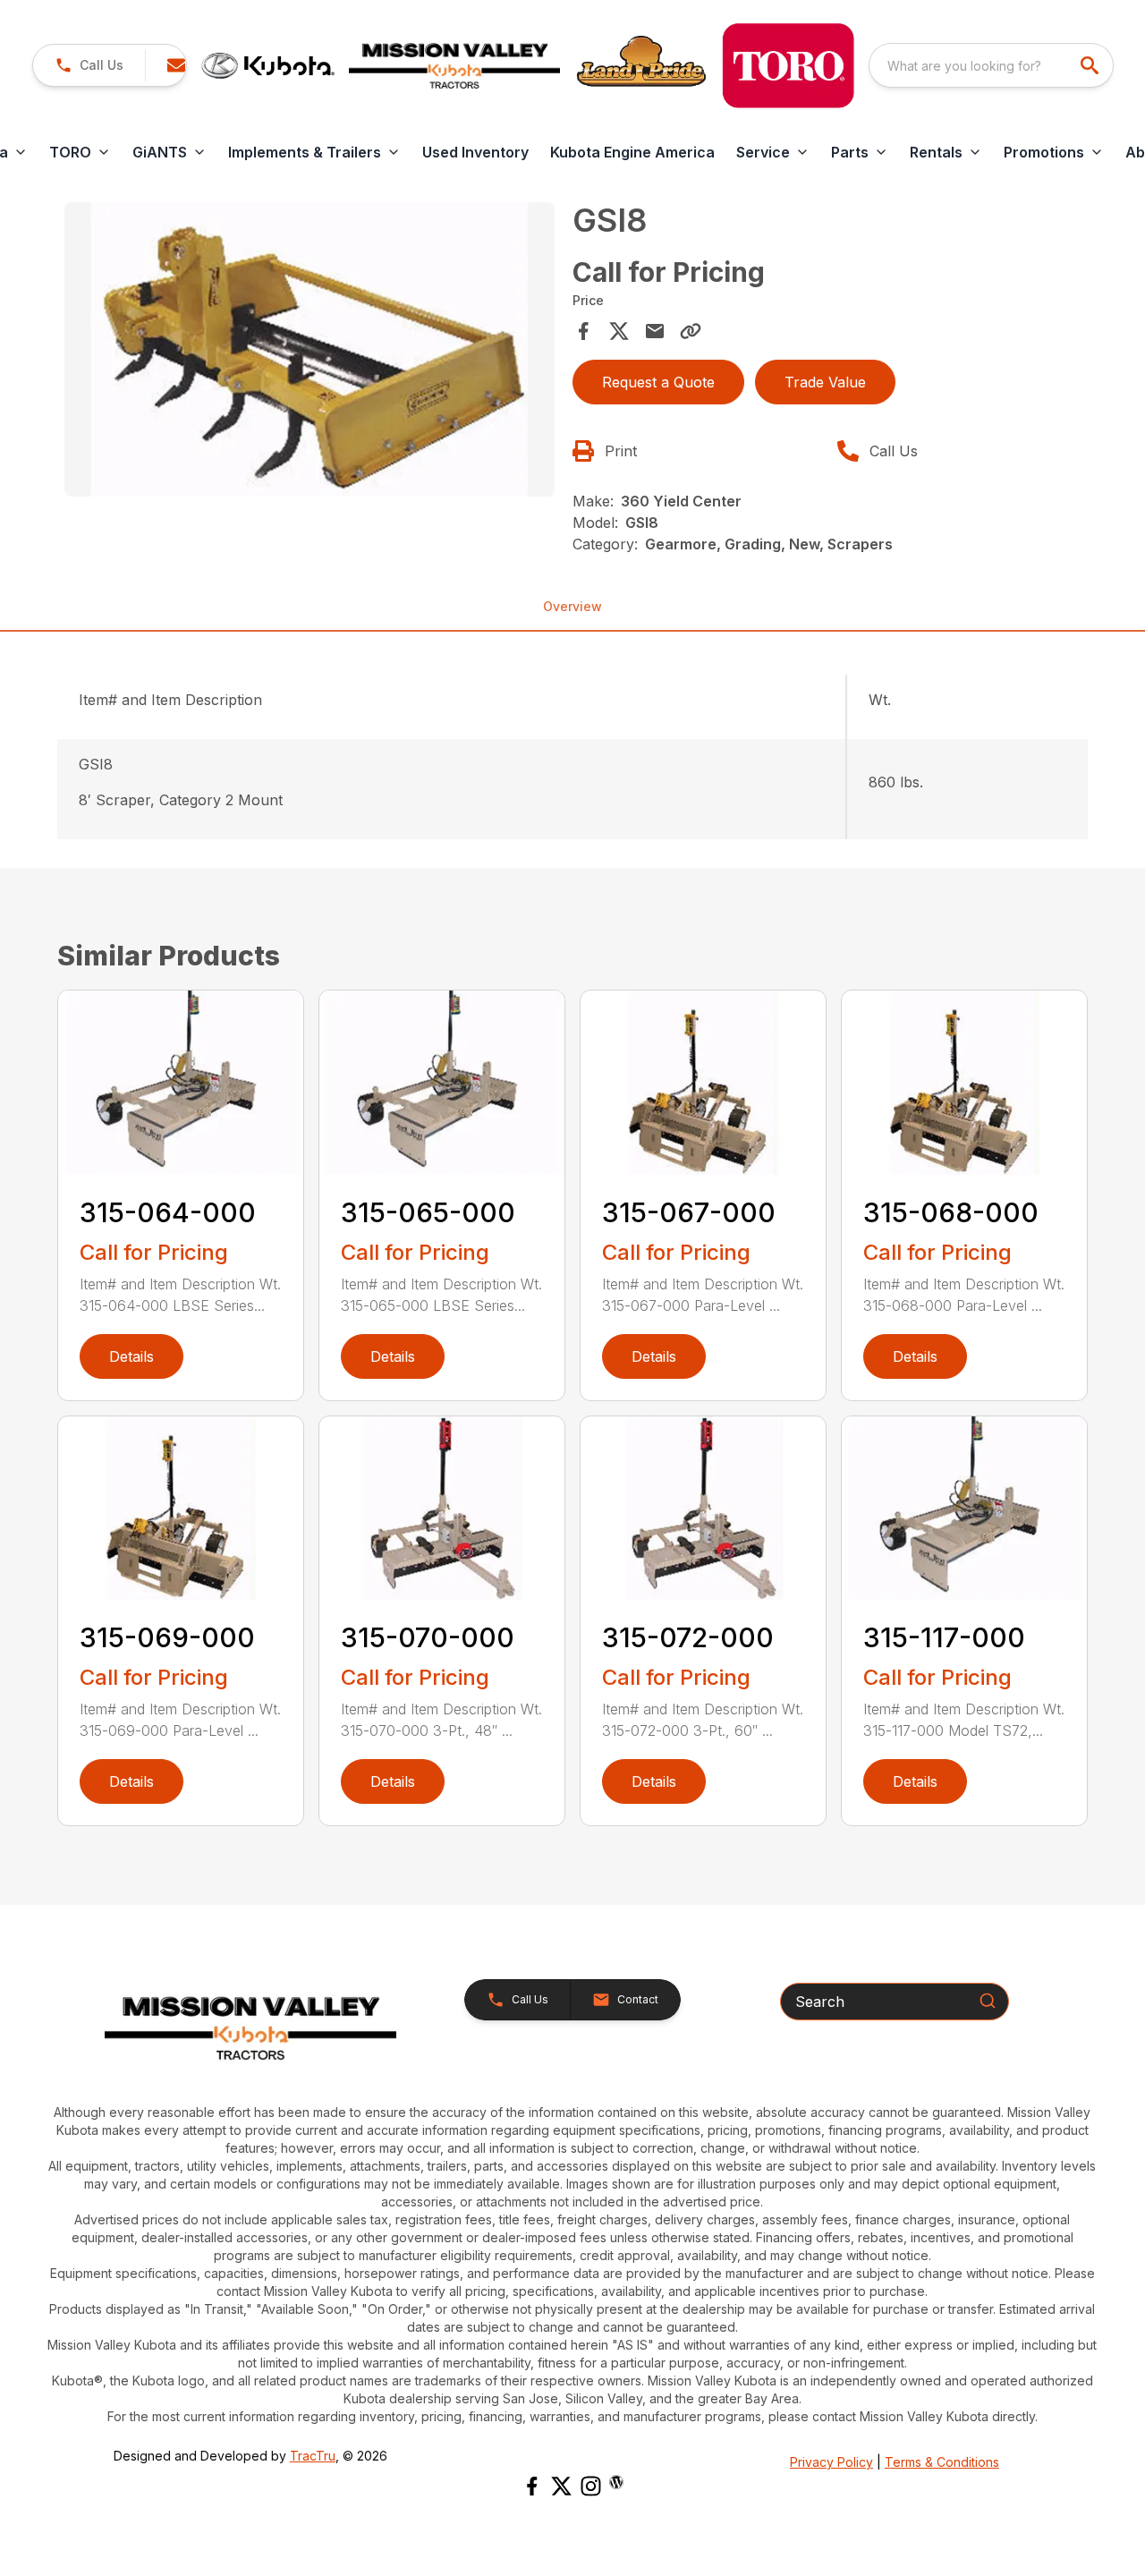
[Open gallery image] (310, 349)
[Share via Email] (655, 331)
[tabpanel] (310, 352)
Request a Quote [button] (658, 382)
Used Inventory (475, 152)
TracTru (313, 2456)
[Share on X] (619, 331)
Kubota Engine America (632, 152)
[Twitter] (561, 2486)
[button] (89, 65)
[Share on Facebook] (583, 331)
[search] (1091, 65)
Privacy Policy (831, 2462)
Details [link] (131, 1356)
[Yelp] (616, 2482)
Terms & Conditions (942, 2462)
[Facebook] (532, 2486)
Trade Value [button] (825, 382)
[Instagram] (591, 2486)
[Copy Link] (691, 331)
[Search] (988, 2001)
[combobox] (991, 65)
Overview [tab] (572, 606)
